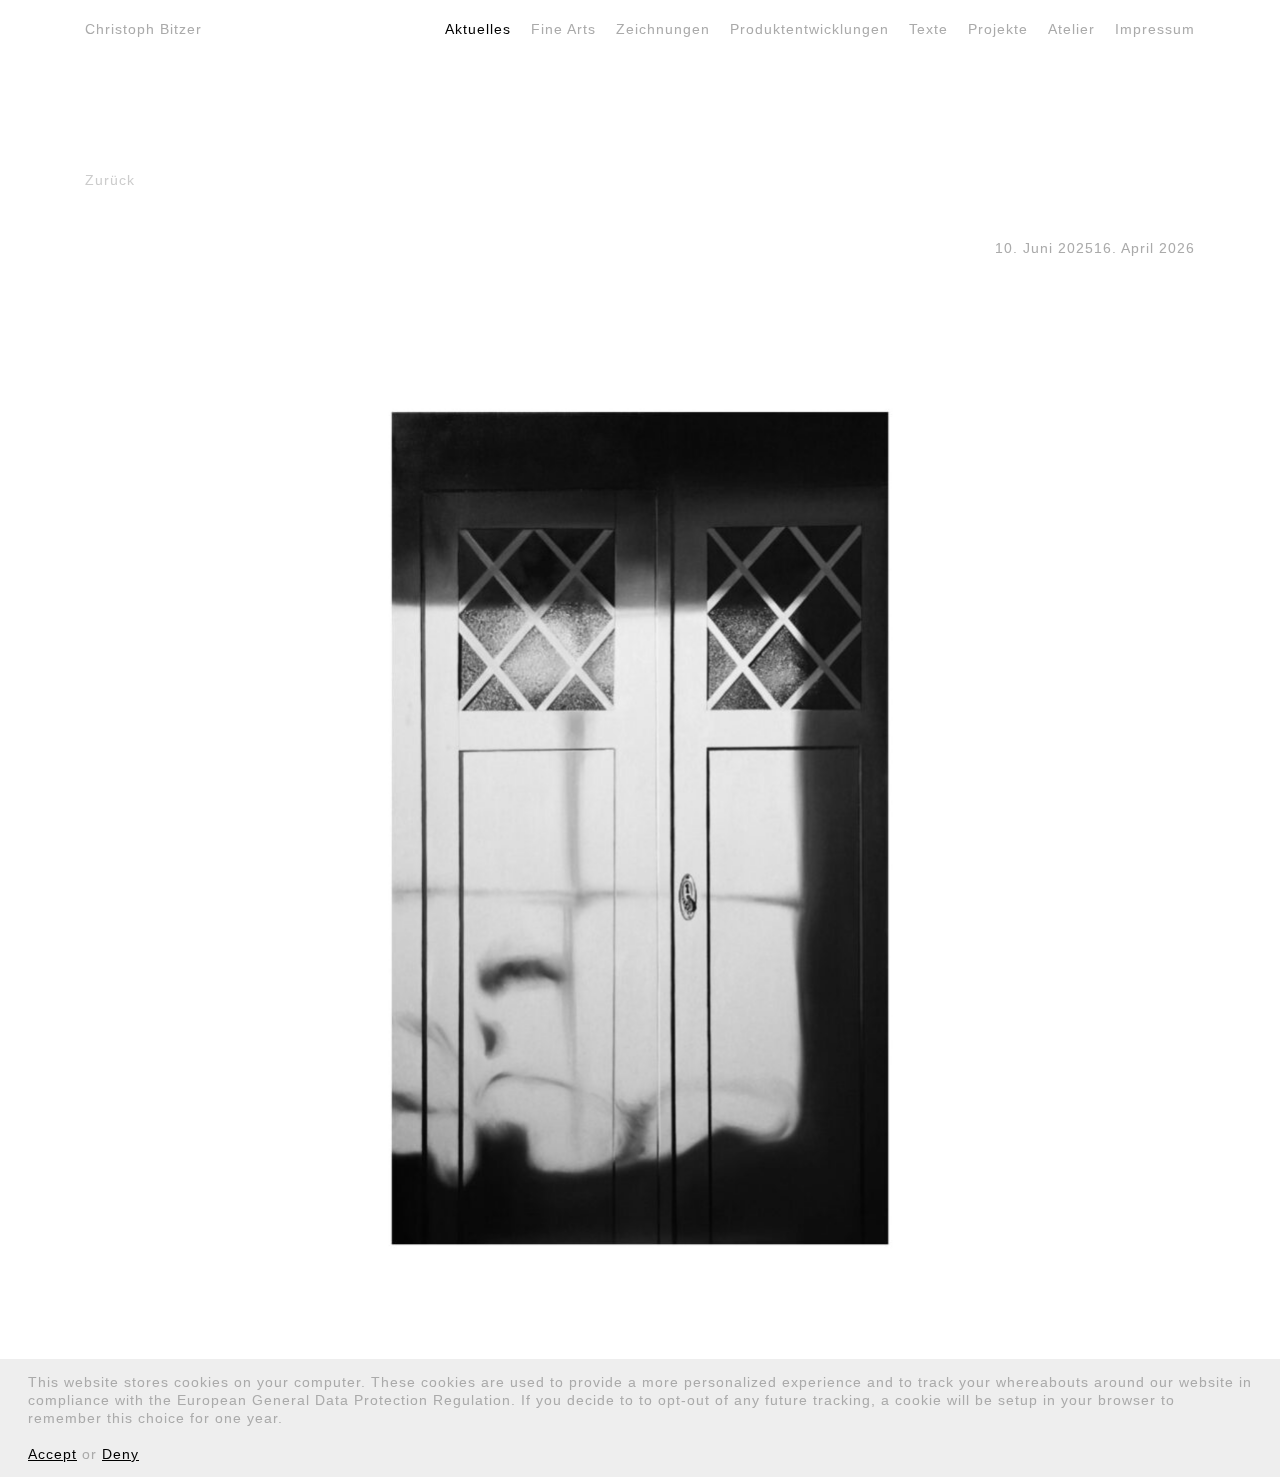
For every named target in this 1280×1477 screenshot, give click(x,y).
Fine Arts (563, 29)
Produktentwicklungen (809, 29)
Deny (120, 1454)
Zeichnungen (663, 29)
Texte (928, 29)
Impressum (1155, 29)
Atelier (1071, 29)
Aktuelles (478, 29)
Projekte (998, 29)
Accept (52, 1454)
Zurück (110, 180)
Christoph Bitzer (143, 29)
